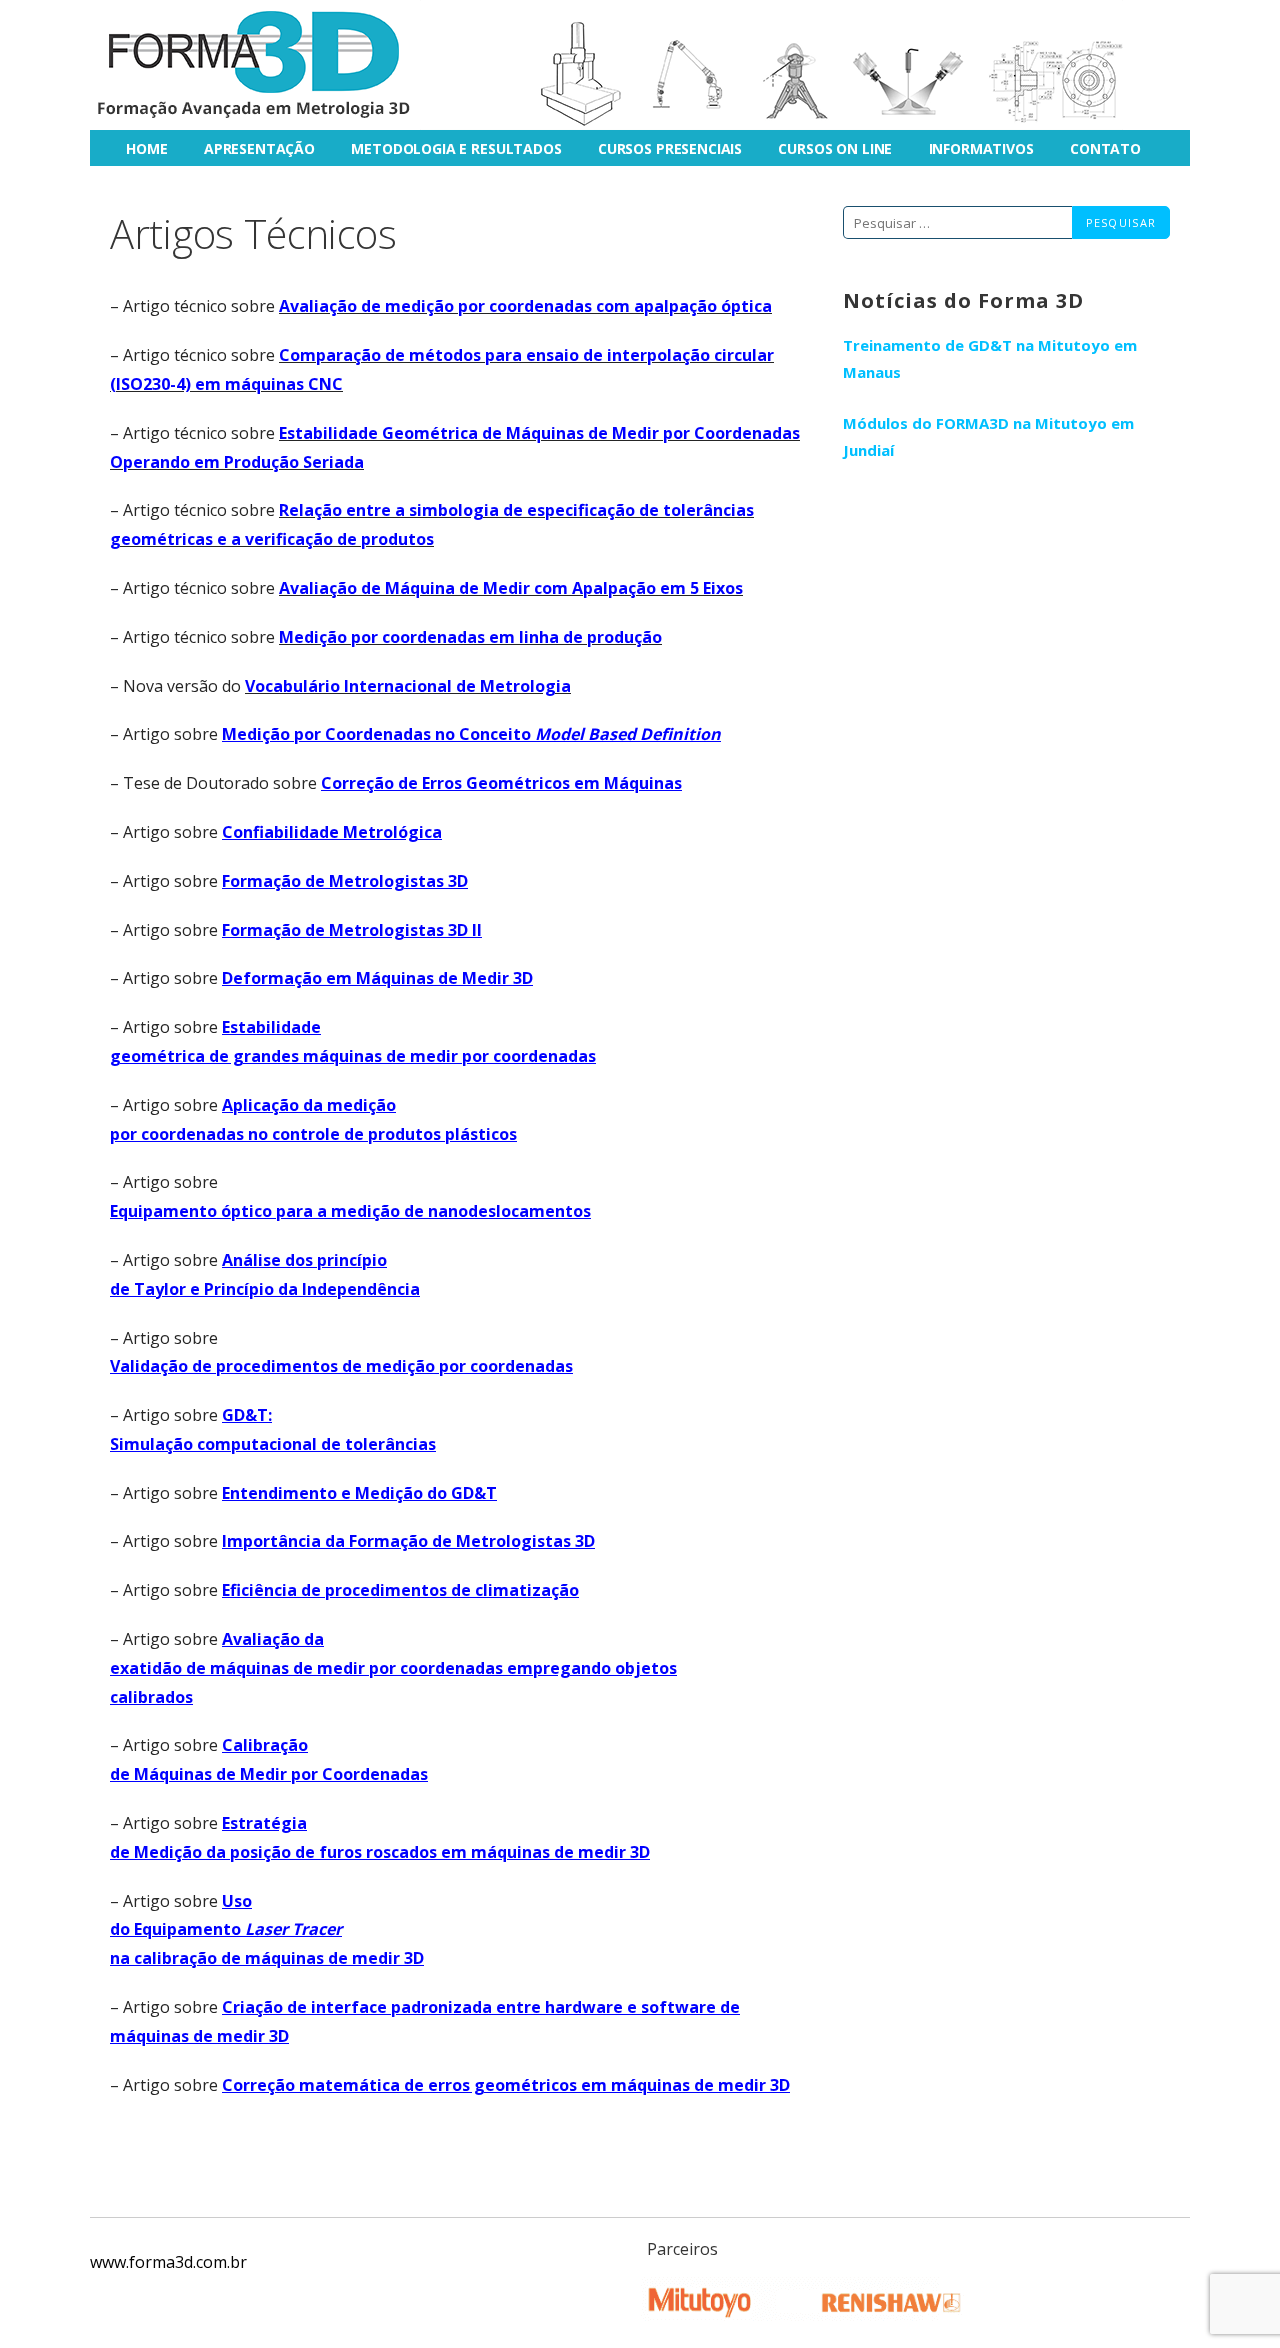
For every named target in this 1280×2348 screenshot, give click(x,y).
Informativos (981, 148)
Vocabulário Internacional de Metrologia (408, 686)
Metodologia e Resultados (456, 148)
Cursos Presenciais (670, 148)
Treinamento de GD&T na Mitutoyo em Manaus (990, 358)
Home (146, 148)
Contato (1105, 148)
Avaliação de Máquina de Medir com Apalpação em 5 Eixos (511, 588)
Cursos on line (835, 148)
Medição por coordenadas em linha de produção (470, 637)
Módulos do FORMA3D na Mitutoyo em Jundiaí (988, 436)
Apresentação (259, 148)
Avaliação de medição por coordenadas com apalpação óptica (525, 306)
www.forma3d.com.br (168, 2262)
